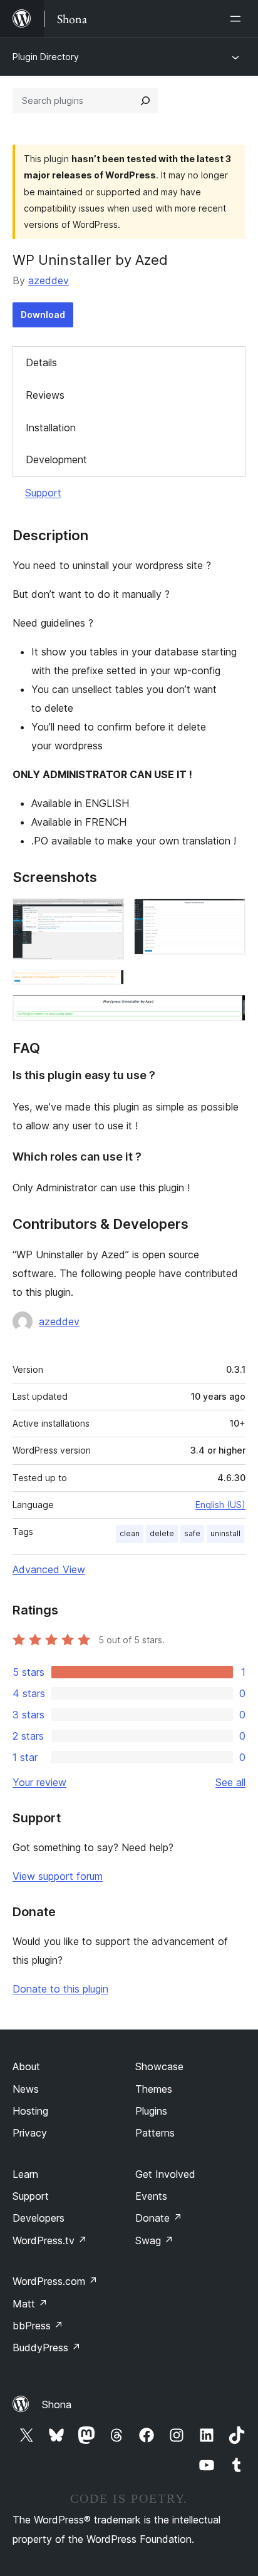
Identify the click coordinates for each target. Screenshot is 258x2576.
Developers (39, 2218)
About (26, 2066)
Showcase (159, 2066)
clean (130, 1533)
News (26, 2089)
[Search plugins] (145, 101)
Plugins (151, 2111)
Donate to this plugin (60, 1989)
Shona (57, 2404)
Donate (159, 2218)
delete (162, 1533)
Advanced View (49, 1569)
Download (43, 315)
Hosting (30, 2111)
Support (43, 493)
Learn (25, 2174)
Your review (39, 1782)
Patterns (155, 2133)
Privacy (30, 2133)
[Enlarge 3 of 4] (107, 987)
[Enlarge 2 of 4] (229, 915)
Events (151, 2196)
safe (192, 1533)
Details (41, 362)
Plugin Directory (46, 57)
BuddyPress (47, 2348)
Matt (30, 2304)
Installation (51, 428)
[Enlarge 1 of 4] (107, 915)
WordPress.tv (50, 2240)
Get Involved (165, 2174)
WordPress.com (55, 2281)
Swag (154, 2240)
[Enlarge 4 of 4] (229, 1012)
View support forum (58, 1876)
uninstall (225, 1533)
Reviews (45, 395)
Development (56, 459)
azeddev (49, 280)
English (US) (220, 1505)
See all (230, 1782)
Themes (154, 2089)
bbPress (38, 2326)
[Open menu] (238, 19)
